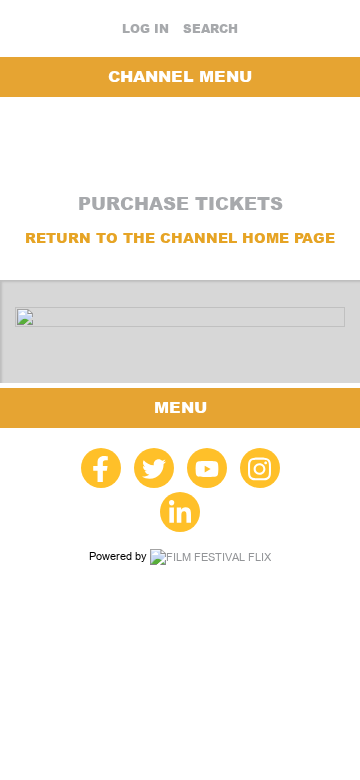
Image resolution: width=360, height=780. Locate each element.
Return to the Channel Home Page (180, 238)
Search (210, 29)
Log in (145, 29)
